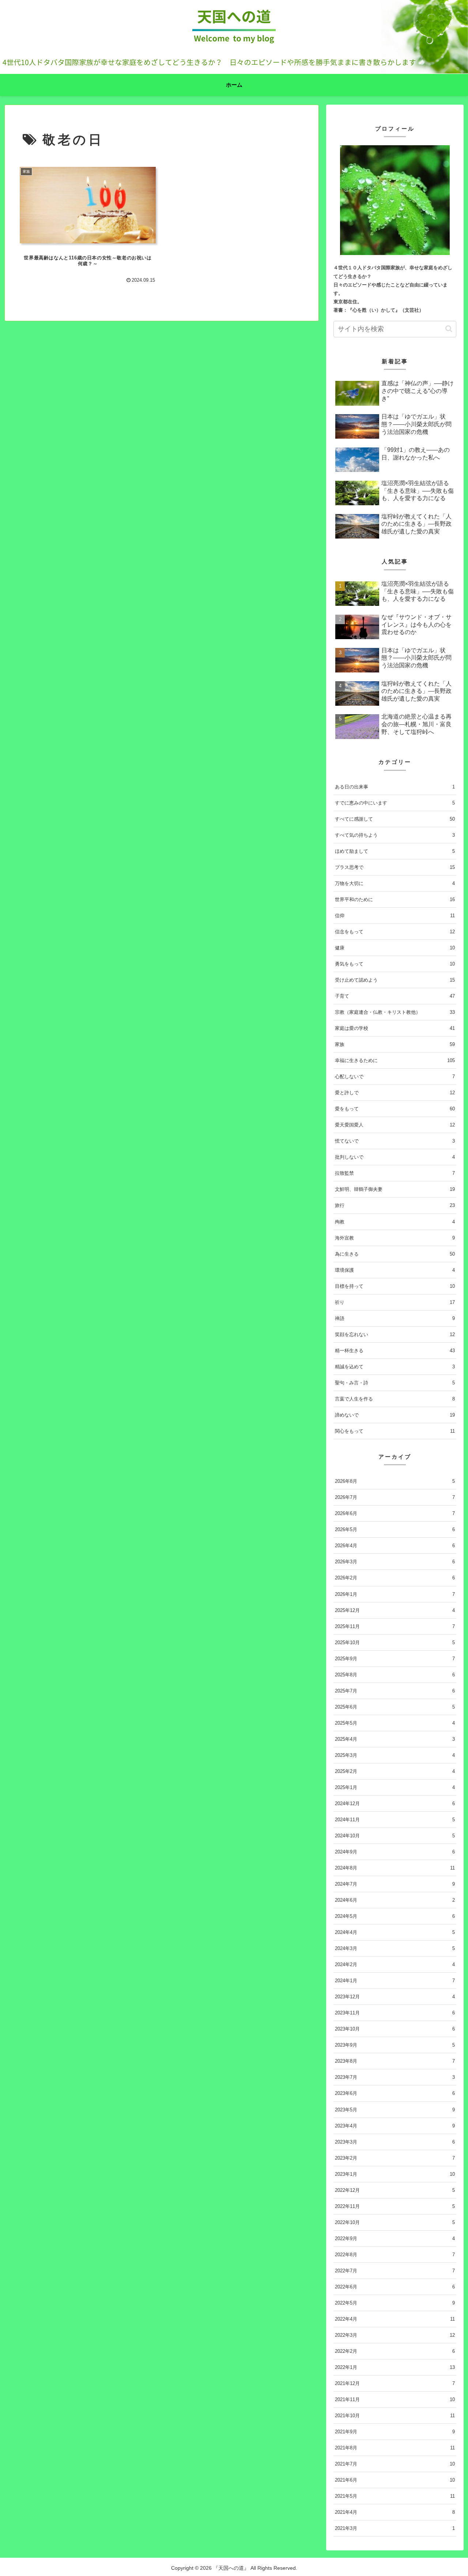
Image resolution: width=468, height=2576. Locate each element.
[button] (449, 329)
